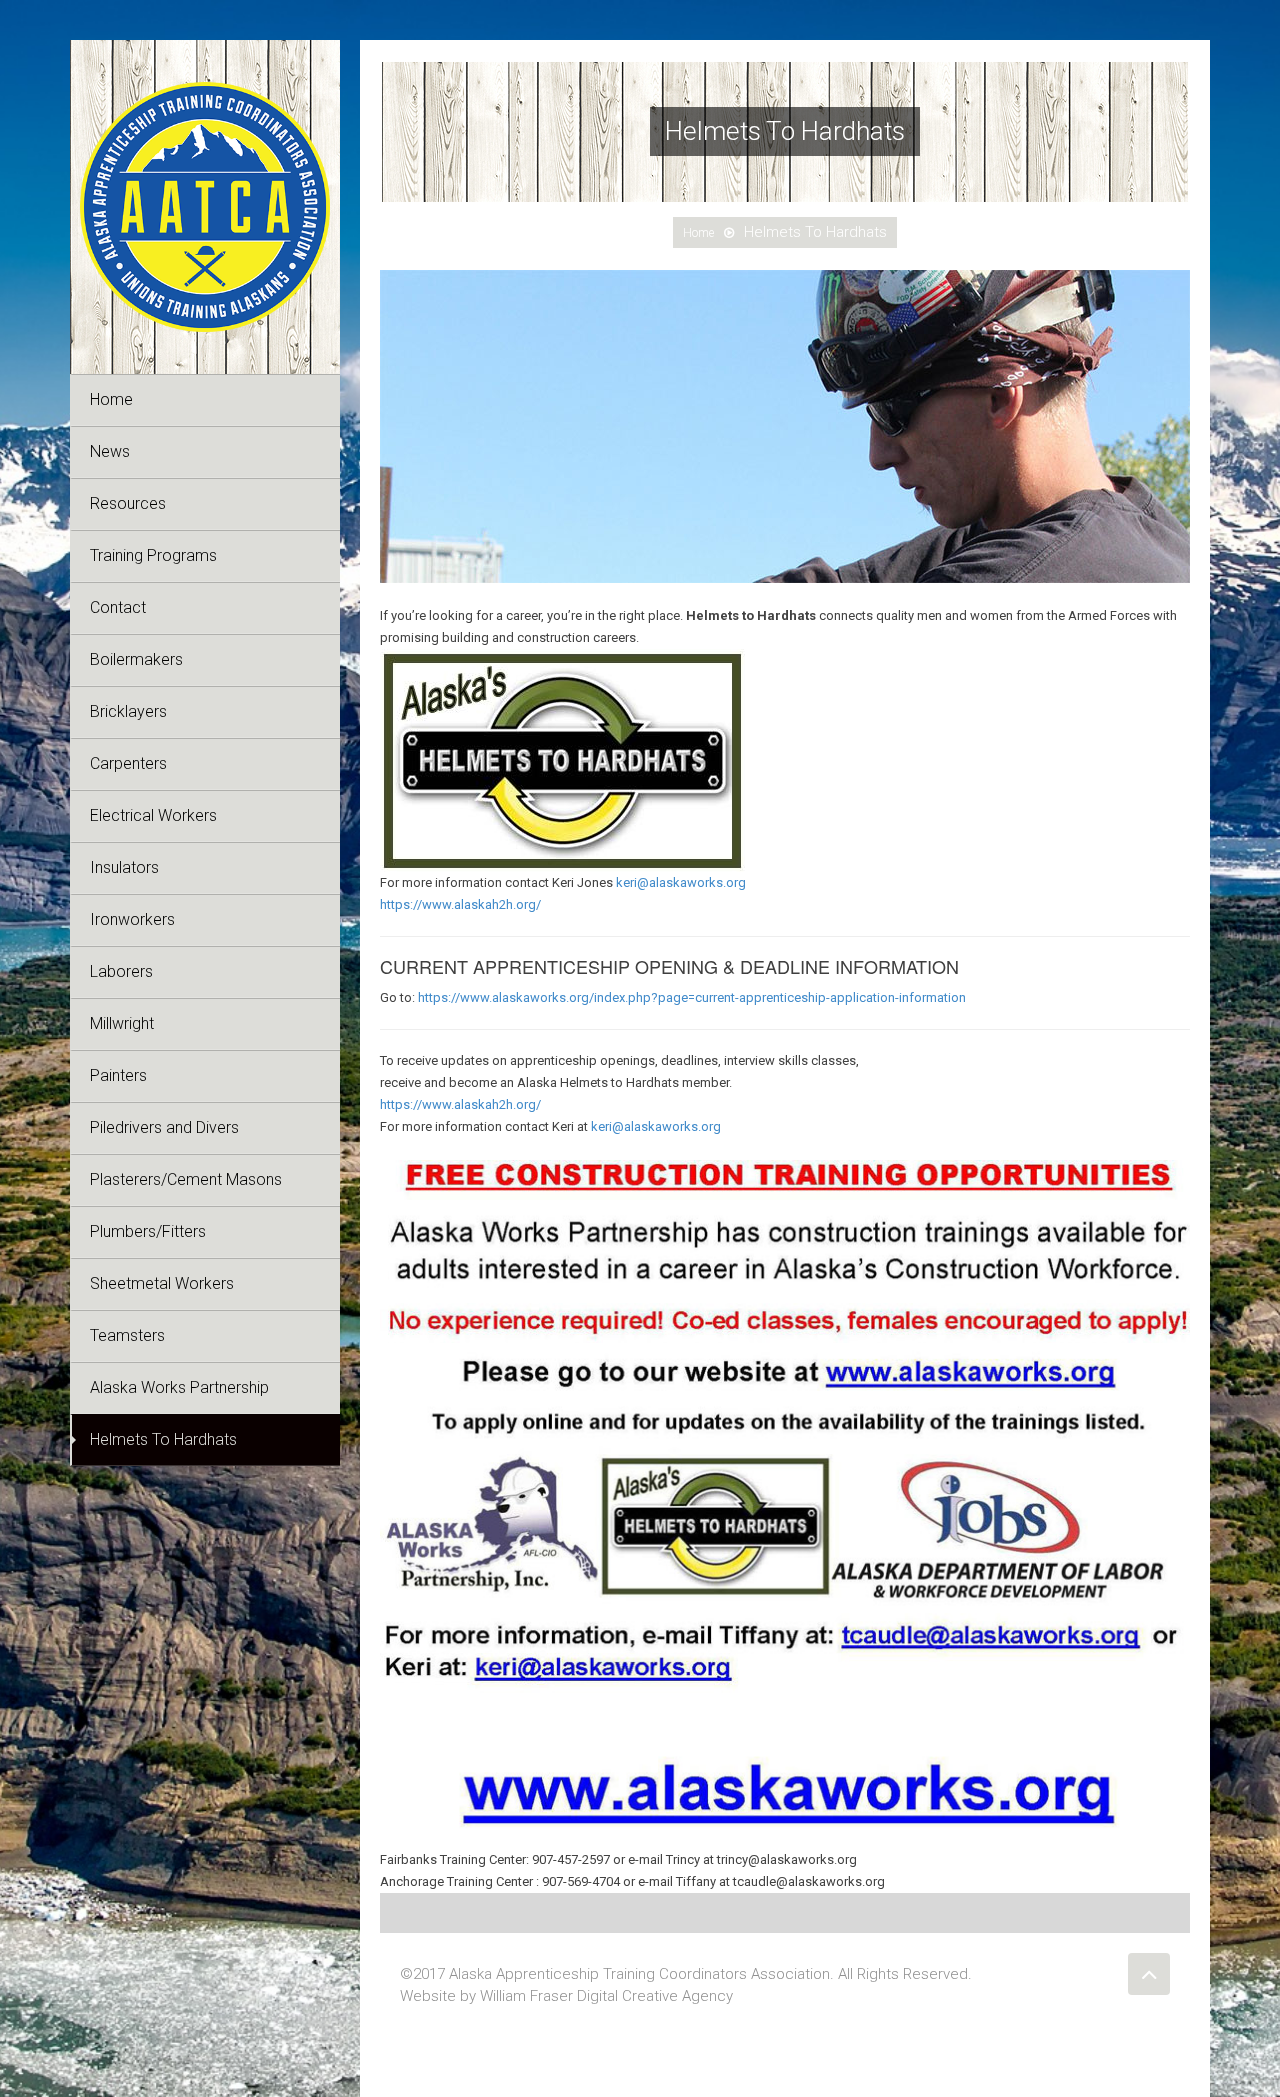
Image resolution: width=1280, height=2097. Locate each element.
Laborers (121, 971)
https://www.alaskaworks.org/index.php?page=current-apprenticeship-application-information (692, 997)
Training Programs (153, 555)
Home (111, 399)
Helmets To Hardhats (163, 1439)
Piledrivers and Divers (164, 1127)
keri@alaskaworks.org (681, 882)
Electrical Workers (153, 815)
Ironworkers (132, 919)
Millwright (122, 1023)
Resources (128, 503)
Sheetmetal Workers (162, 1283)
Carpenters (128, 763)
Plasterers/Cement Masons (186, 1179)
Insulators (124, 867)
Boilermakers (136, 659)
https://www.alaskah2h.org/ (460, 904)
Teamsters (127, 1335)
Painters (118, 1075)
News (110, 451)
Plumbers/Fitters (148, 1231)
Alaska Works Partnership (179, 1387)
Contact (118, 607)
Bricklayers (128, 711)
